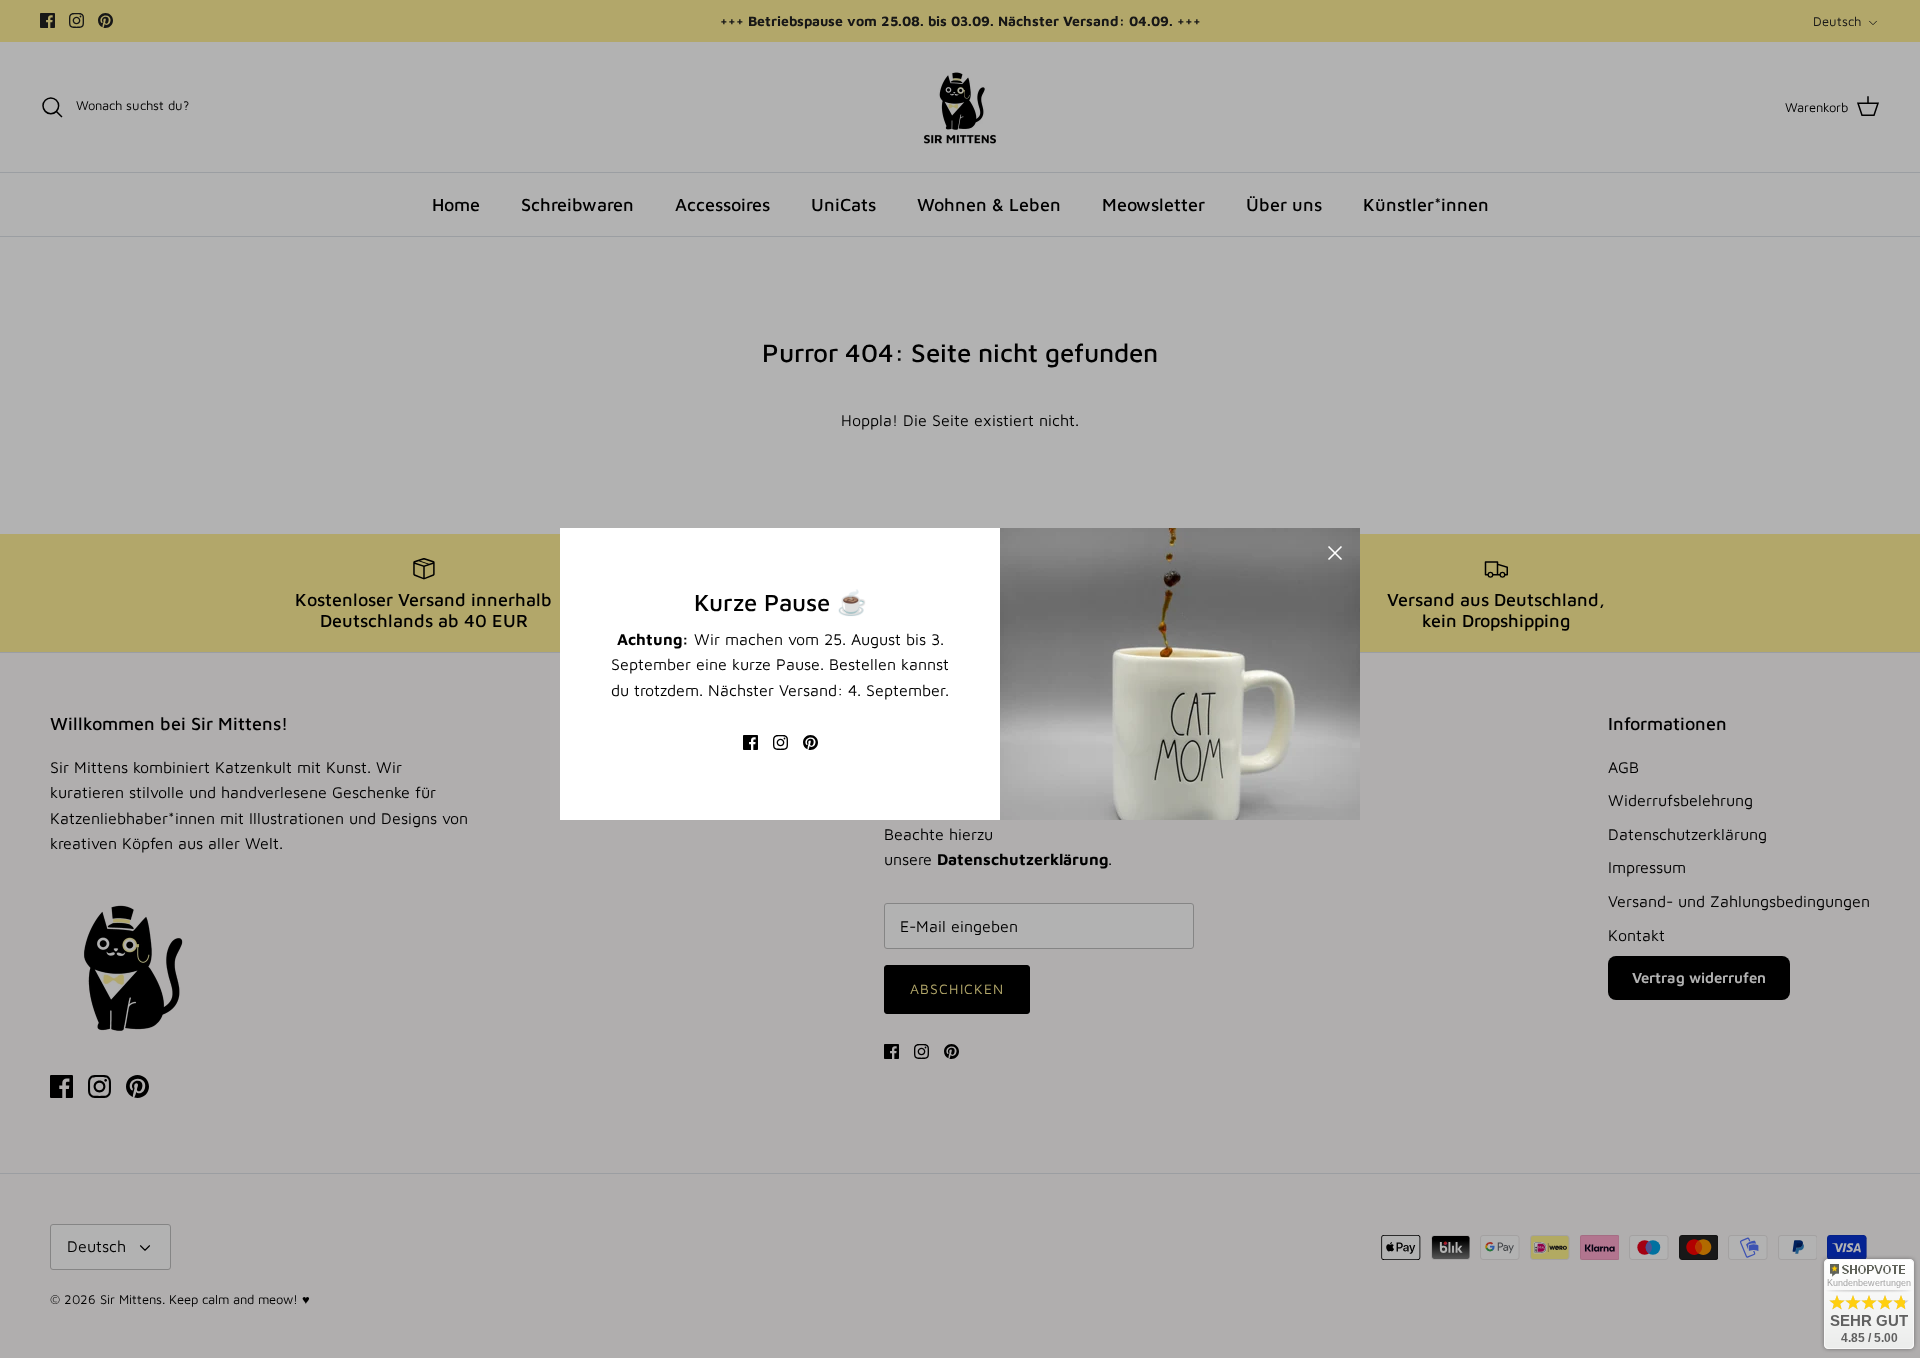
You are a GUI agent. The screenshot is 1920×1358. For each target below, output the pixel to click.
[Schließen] (1335, 553)
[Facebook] (750, 742)
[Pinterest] (810, 742)
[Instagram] (780, 742)
